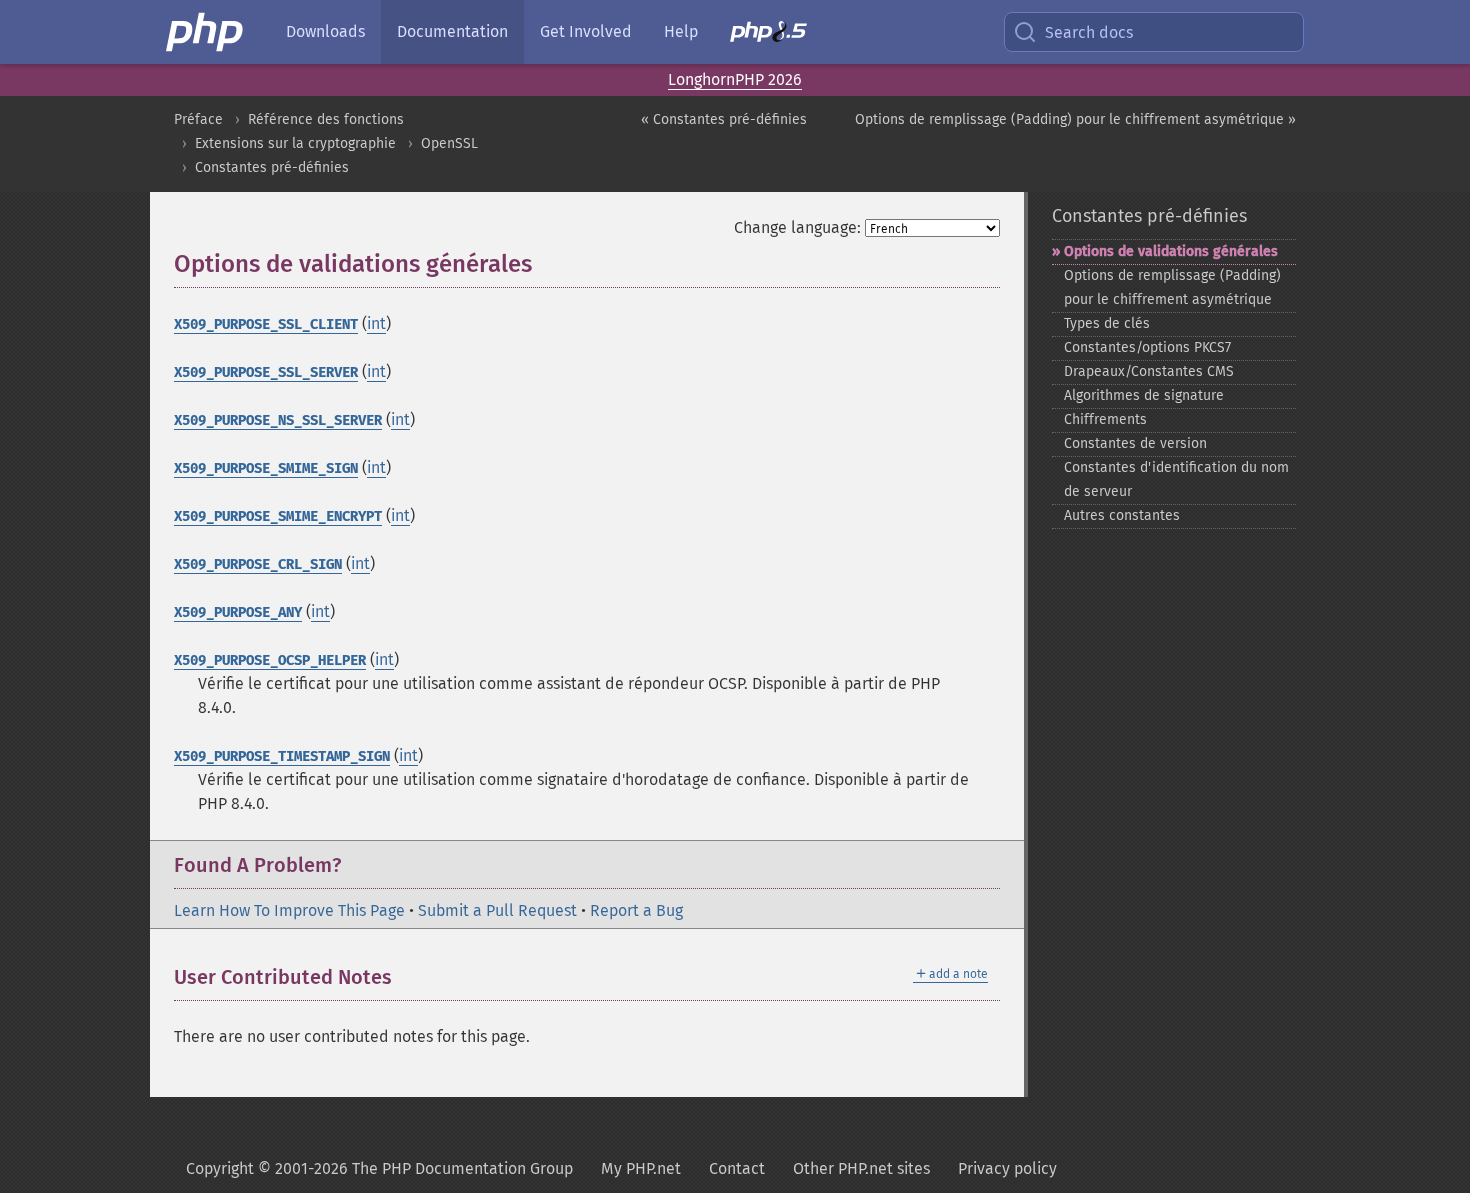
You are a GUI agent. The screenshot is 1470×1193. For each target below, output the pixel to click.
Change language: (797, 227)
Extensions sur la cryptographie (295, 143)
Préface (198, 119)
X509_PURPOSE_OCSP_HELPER (270, 660)
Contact (737, 1168)
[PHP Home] (206, 32)
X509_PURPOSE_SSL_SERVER (266, 372)
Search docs (1089, 32)
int (376, 323)
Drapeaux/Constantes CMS (1149, 371)
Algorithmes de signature (1144, 395)
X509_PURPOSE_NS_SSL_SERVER (278, 420)
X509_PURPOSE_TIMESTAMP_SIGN (282, 756)
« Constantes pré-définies (724, 119)
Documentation (452, 31)
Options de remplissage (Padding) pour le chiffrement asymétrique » (1075, 119)
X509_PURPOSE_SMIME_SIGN (266, 468)
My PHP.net (641, 1168)
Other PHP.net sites (861, 1168)
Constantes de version (1135, 443)
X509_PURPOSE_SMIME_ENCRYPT (278, 516)
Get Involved (586, 31)
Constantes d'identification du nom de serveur (1176, 479)
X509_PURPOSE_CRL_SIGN (258, 564)
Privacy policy (1007, 1168)
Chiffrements (1105, 419)
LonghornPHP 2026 (735, 79)
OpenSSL (449, 143)
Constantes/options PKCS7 (1147, 347)
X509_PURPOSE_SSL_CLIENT (266, 324)
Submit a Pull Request (497, 910)
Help (681, 31)
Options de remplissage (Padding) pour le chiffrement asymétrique (1172, 287)
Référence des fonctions (326, 119)
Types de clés (1107, 323)
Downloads (325, 31)
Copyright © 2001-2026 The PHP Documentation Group (379, 1168)
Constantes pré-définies (272, 167)
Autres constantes (1122, 515)
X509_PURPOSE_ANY (238, 612)
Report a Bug (636, 910)
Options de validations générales (1171, 251)
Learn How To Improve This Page (289, 910)
